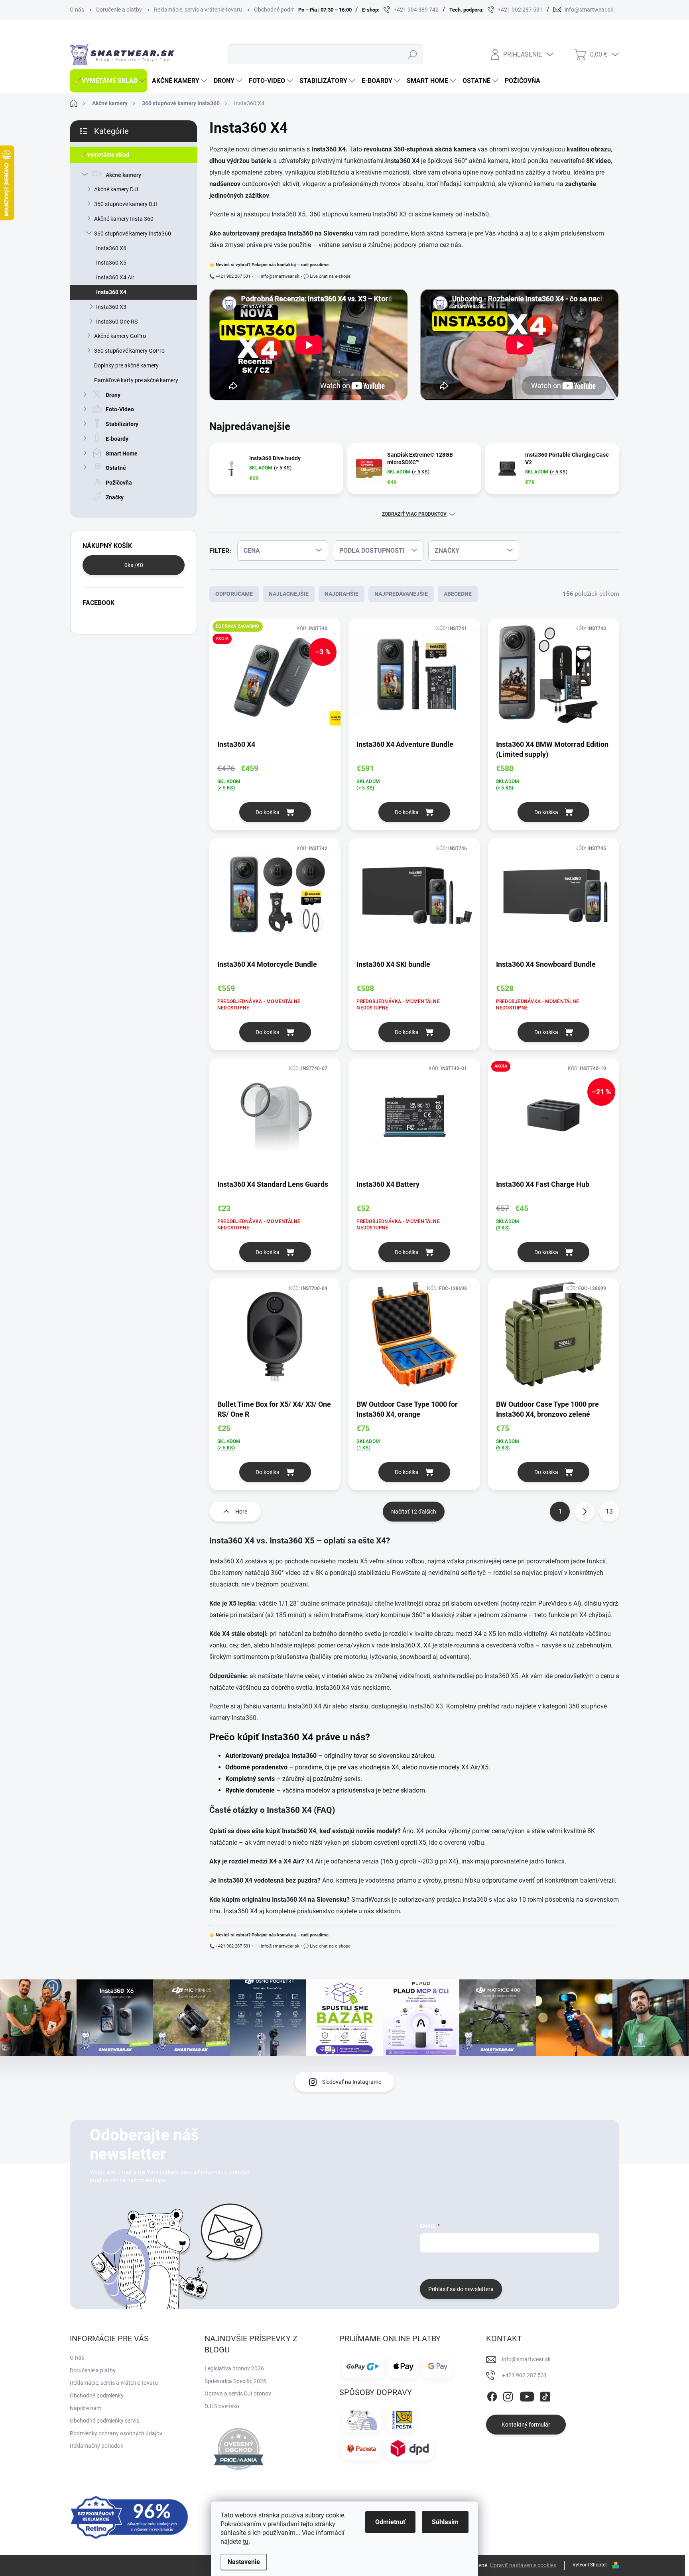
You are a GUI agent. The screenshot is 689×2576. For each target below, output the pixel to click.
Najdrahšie (342, 594)
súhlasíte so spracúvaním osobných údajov (516, 2265)
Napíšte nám (86, 2408)
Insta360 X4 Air (115, 277)
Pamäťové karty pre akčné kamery (136, 380)
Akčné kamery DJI (116, 189)
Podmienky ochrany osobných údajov (116, 2433)
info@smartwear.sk (526, 2359)
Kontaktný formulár (526, 2425)
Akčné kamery (123, 175)
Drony (113, 395)
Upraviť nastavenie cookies (523, 2565)
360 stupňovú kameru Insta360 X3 (358, 214)
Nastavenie (244, 2562)
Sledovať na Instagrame (352, 2082)
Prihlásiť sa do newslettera (461, 2289)
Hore (241, 1512)
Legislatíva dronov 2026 (234, 2368)
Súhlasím (445, 2522)
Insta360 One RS (117, 322)
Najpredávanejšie (401, 594)
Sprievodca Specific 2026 (235, 2381)
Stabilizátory (122, 424)
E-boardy (117, 439)
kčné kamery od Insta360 (454, 214)
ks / (134, 565)
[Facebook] (492, 2395)
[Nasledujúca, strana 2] (585, 1512)
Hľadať (412, 54)
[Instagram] (508, 2395)
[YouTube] (527, 2395)
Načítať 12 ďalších (414, 1512)
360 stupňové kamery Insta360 (133, 234)
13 (609, 1511)
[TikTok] (545, 2395)
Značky (115, 497)
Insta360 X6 (111, 248)
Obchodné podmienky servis (104, 2421)
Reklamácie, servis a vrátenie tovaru (198, 10)
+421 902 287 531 (525, 2375)
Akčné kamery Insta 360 (124, 219)
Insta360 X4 (111, 292)
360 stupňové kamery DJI (126, 204)
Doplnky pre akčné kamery (126, 365)
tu (246, 2542)
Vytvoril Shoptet (590, 2565)
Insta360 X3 (111, 307)
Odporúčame (234, 594)
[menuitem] (108, 81)
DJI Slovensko (222, 2406)
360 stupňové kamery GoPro (129, 351)
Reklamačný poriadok (96, 2446)
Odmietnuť (390, 2522)
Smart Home (122, 454)
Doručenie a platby (119, 10)
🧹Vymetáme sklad (105, 155)
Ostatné (116, 468)
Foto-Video (120, 409)
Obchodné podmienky (281, 10)
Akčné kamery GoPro (120, 336)
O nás (77, 10)
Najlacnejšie (289, 594)
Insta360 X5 (111, 263)
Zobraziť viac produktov (414, 514)
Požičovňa (119, 483)
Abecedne (458, 594)
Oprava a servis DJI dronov (238, 2393)
